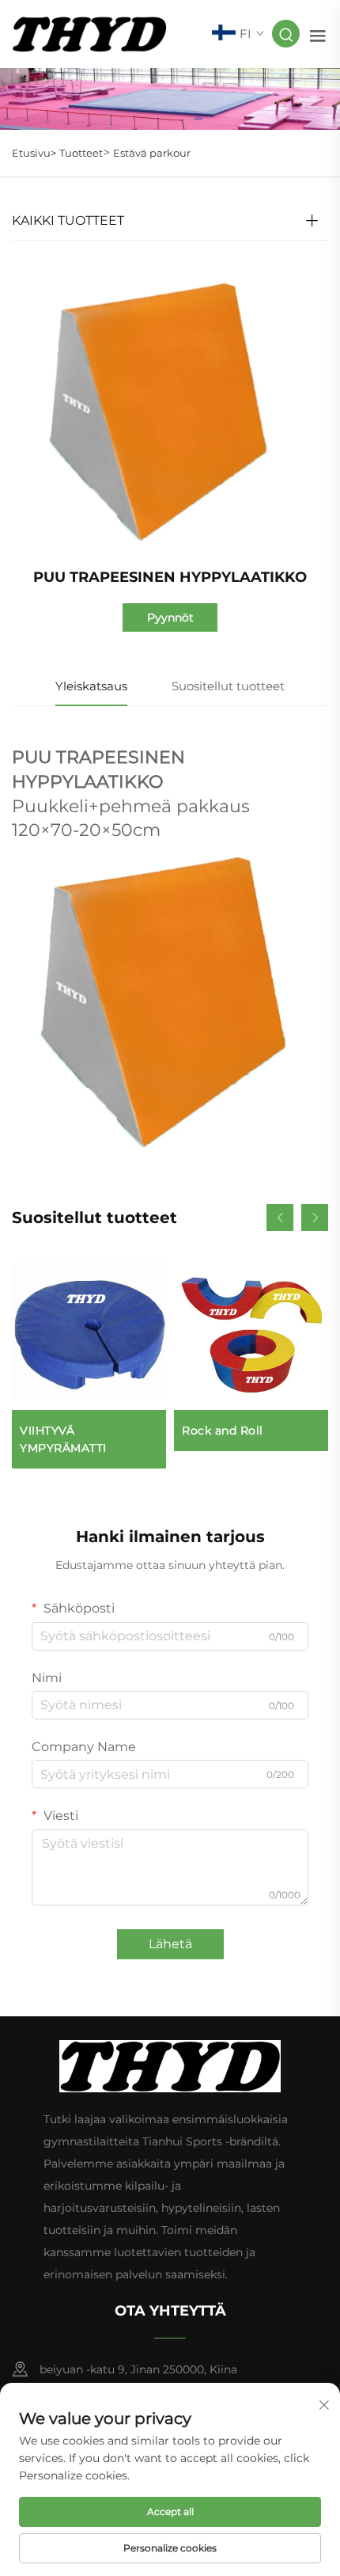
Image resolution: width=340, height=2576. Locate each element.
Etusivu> (34, 153)
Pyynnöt (170, 617)
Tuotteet (81, 153)
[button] (280, 1218)
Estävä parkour (152, 153)
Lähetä (170, 1944)
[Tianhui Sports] (89, 33)
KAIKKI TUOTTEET (68, 220)
